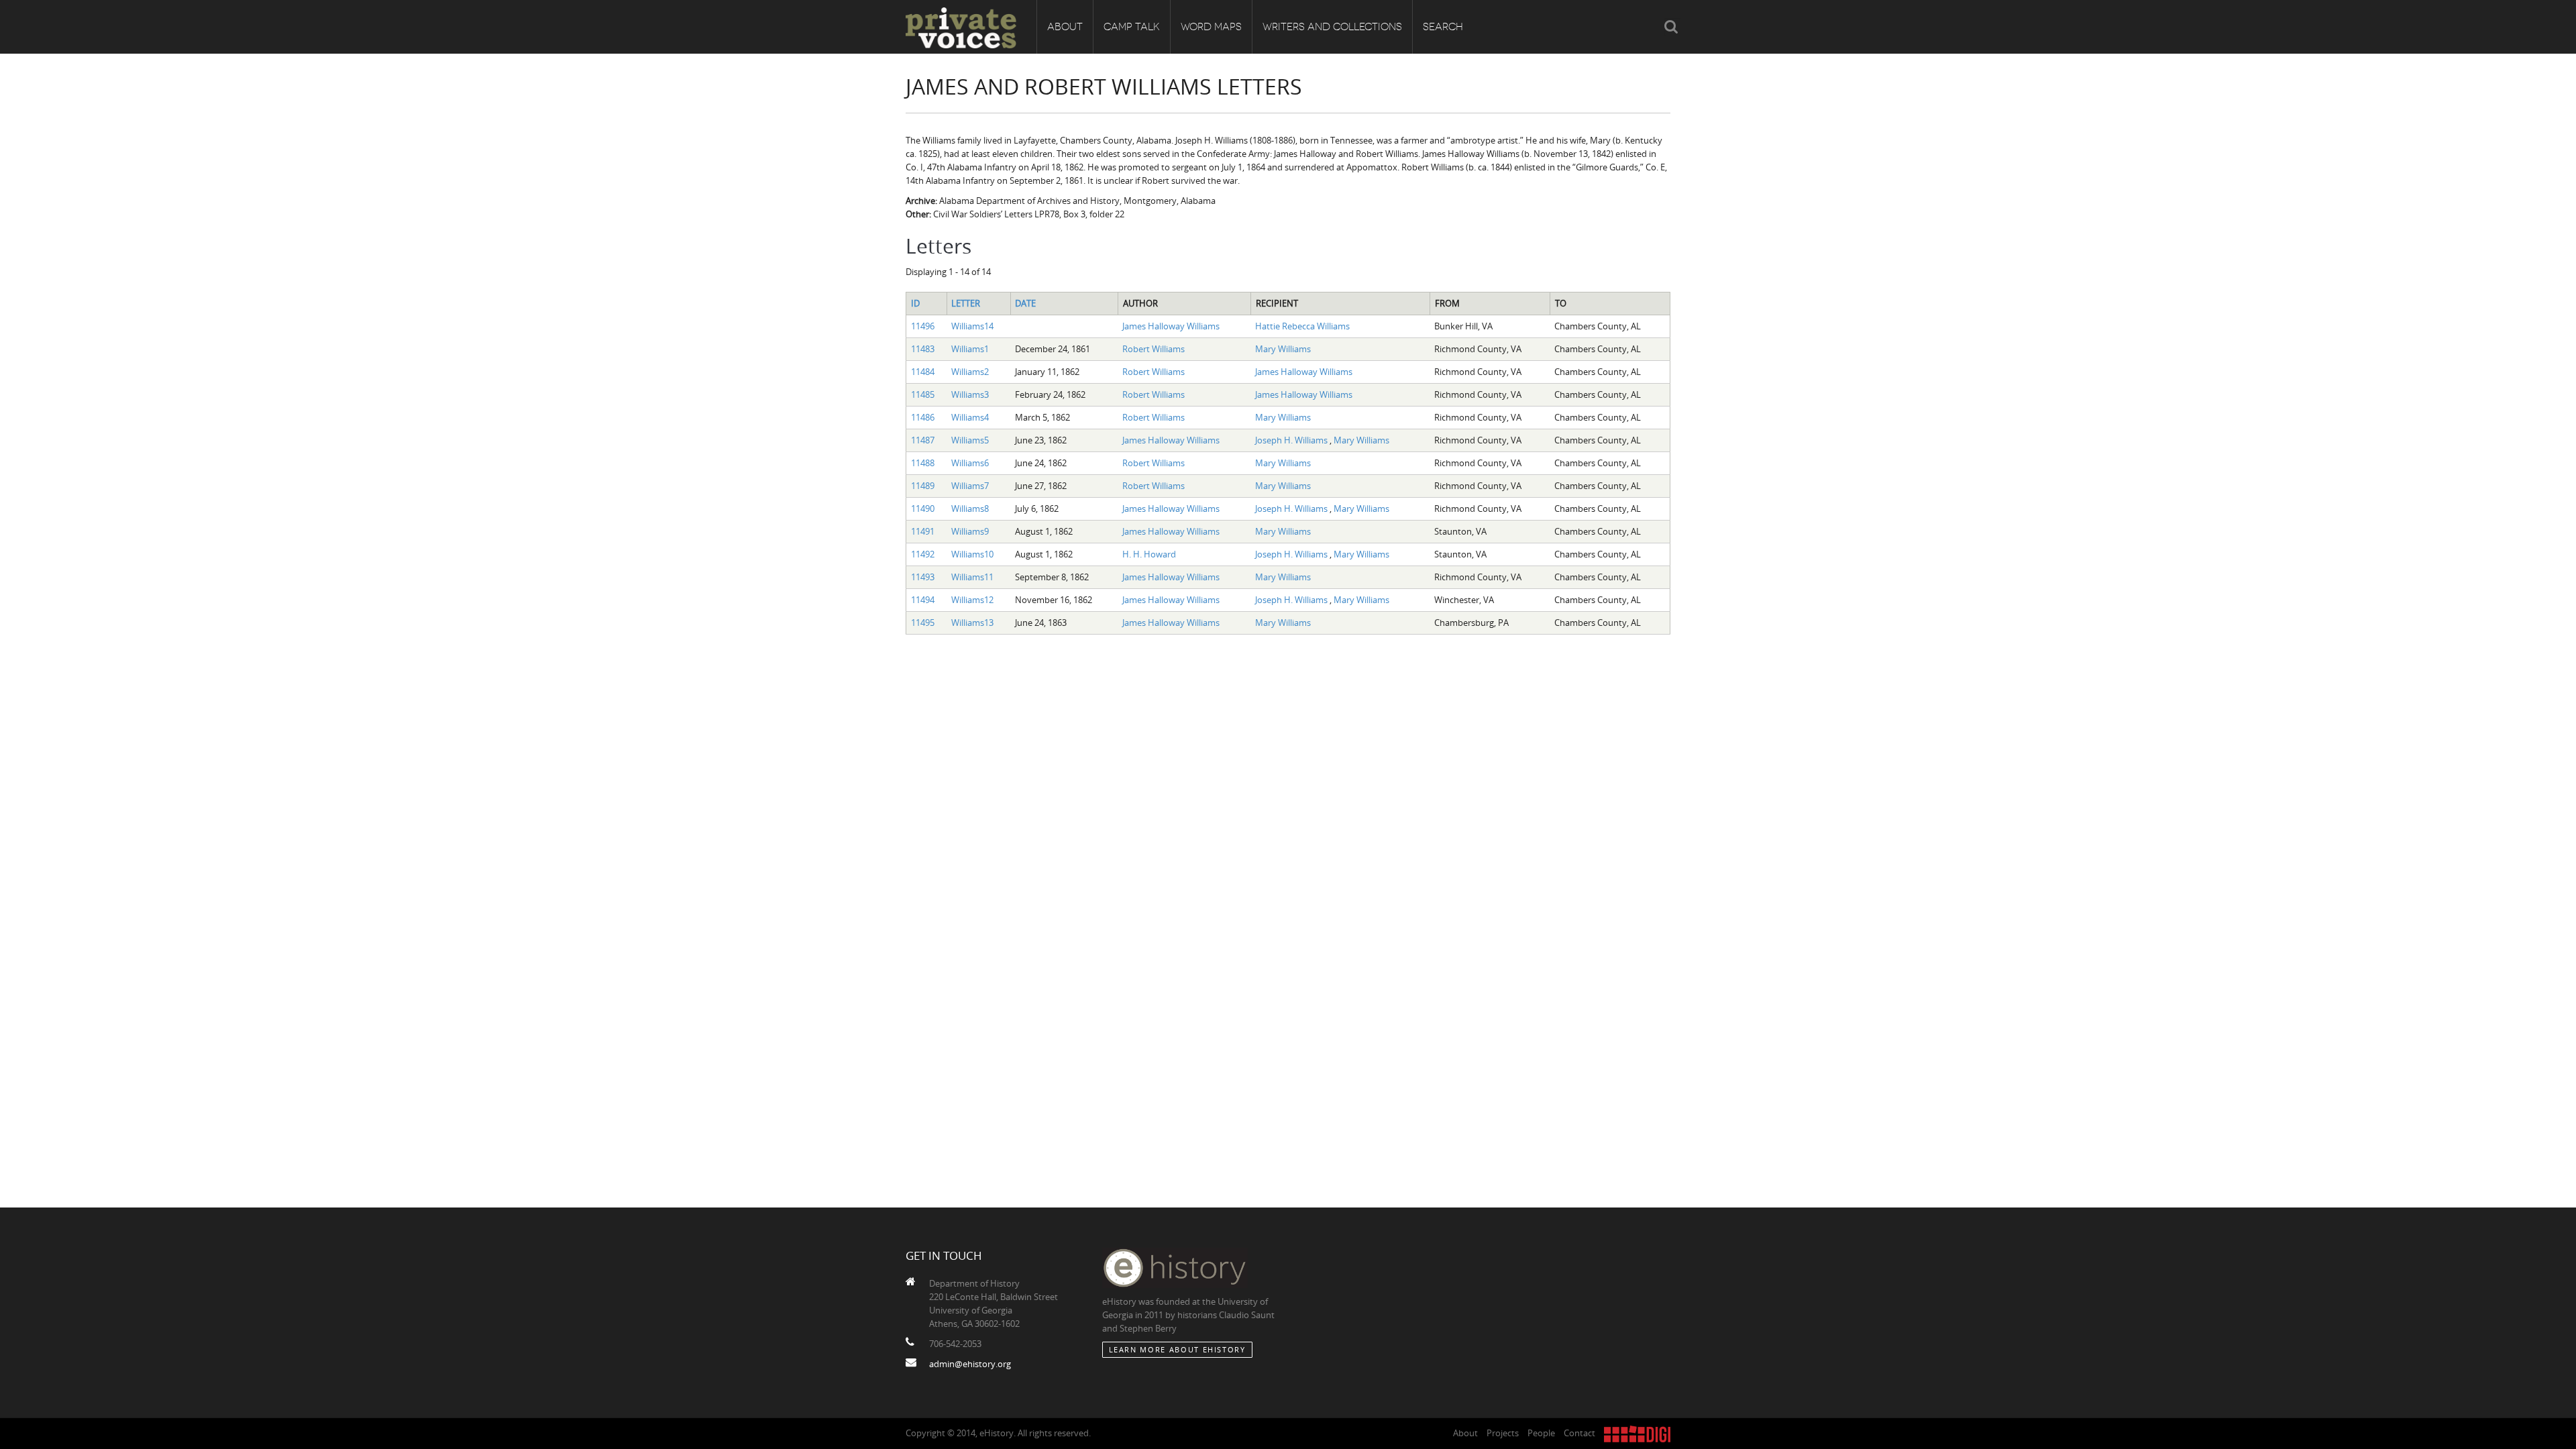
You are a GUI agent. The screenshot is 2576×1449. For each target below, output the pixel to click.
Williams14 (972, 326)
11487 (923, 440)
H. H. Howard (1149, 554)
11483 (923, 349)
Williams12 (972, 600)
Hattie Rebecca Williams (1302, 326)
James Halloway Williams (1171, 326)
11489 (923, 486)
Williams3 (970, 394)
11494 (923, 600)
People (1541, 1433)
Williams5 (970, 440)
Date (1025, 303)
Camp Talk (1132, 27)
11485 (923, 394)
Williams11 (972, 577)
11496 (923, 326)
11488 (923, 463)
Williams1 (970, 349)
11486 (923, 417)
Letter (966, 303)
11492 (923, 554)
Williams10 (972, 554)
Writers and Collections (1332, 27)
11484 (923, 372)
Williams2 (970, 372)
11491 (923, 531)
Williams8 (970, 508)
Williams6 (970, 463)
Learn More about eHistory (1177, 1349)
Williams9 (970, 531)
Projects (1503, 1433)
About (1065, 27)
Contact (1579, 1433)
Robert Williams (1153, 349)
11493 (923, 577)
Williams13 (972, 623)
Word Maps (1211, 27)
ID (915, 303)
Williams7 (970, 486)
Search (1443, 27)
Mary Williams (1283, 349)
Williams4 (970, 417)
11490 (923, 508)
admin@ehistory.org (970, 1364)
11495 (923, 623)
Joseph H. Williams (1292, 440)
